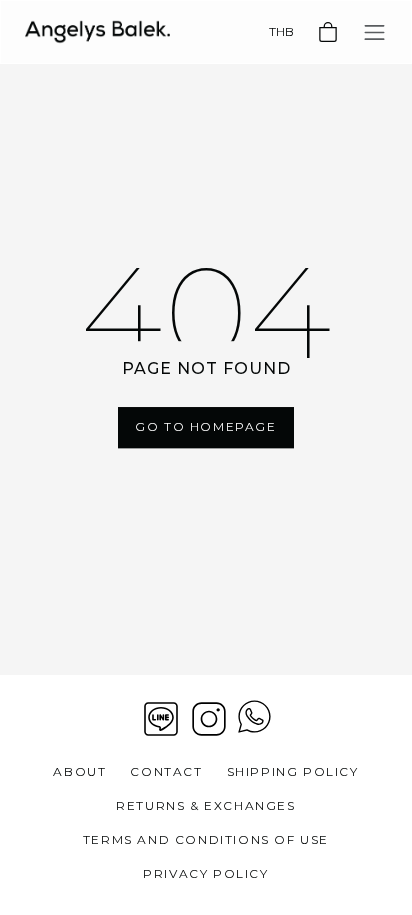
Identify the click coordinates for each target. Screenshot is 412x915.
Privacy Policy (205, 873)
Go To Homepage (205, 427)
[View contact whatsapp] (254, 719)
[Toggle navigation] (374, 32)
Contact (166, 771)
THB (281, 31)
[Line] (161, 719)
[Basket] (328, 32)
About (79, 771)
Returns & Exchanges (205, 805)
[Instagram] (209, 719)
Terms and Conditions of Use (206, 839)
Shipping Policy (293, 771)
